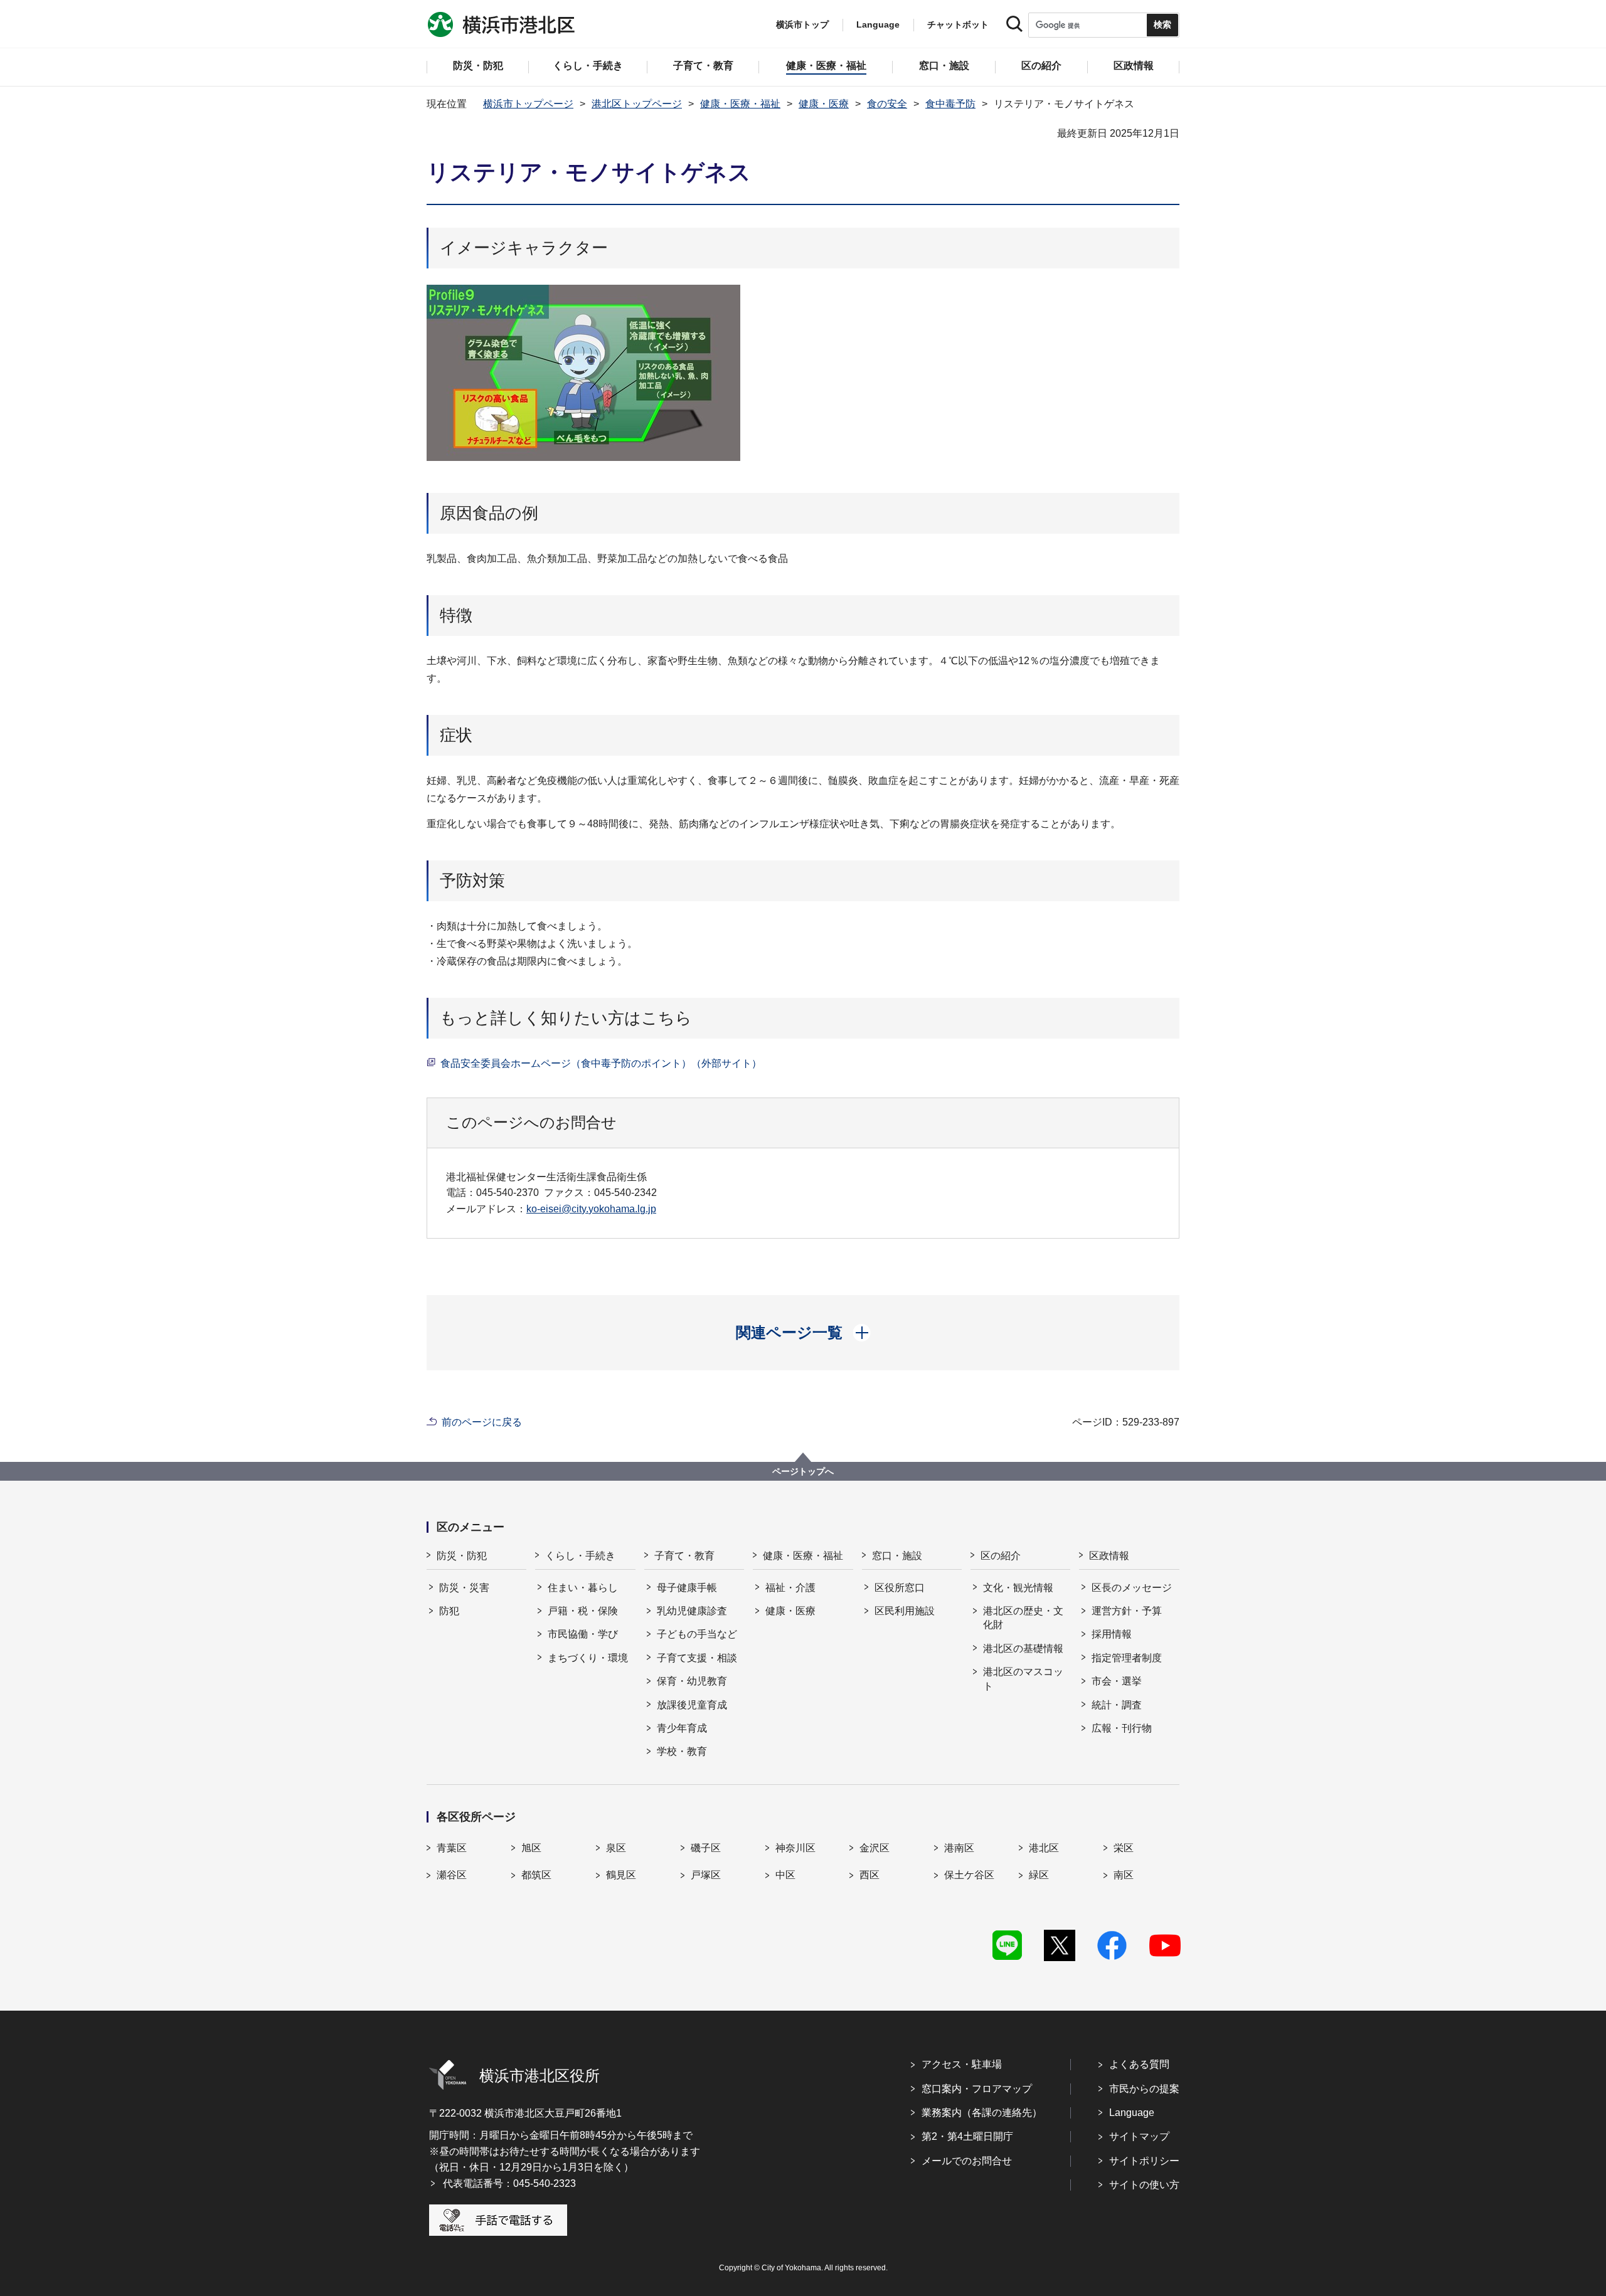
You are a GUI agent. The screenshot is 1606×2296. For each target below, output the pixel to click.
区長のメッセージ (1132, 1588)
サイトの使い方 (1144, 2185)
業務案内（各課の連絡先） (982, 2113)
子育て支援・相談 (697, 1658)
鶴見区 (621, 1875)
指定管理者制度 (1127, 1658)
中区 (785, 1875)
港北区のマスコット (1023, 1679)
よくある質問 (1139, 2064)
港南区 (959, 1848)
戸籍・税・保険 (583, 1611)
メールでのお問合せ (967, 2161)
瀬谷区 (452, 1875)
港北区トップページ (637, 104)
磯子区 (706, 1848)
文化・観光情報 (1018, 1588)
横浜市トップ (802, 24)
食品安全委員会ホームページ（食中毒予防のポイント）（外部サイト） (601, 1063)
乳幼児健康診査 (692, 1611)
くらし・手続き (580, 1556)
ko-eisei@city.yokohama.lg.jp (591, 1209)
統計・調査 (1117, 1705)
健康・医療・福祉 (740, 104)
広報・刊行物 (1122, 1728)
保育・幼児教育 (692, 1681)
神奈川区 (795, 1848)
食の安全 (887, 104)
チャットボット (958, 24)
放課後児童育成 (692, 1705)
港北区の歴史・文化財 (1023, 1618)
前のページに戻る (482, 1422)
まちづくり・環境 (588, 1658)
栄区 (1124, 1848)
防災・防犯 (462, 1556)
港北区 (1044, 1848)
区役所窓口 (900, 1588)
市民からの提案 (1144, 2089)
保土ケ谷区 (969, 1875)
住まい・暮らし (583, 1588)
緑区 (1039, 1875)
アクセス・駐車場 (962, 2064)
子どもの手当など (697, 1634)
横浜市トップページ (528, 104)
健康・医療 (824, 104)
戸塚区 (706, 1875)
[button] (803, 1333)
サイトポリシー (1144, 2161)
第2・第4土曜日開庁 (967, 2136)
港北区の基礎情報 (1023, 1648)
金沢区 (875, 1848)
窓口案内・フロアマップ (977, 2089)
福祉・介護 (790, 1588)
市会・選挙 (1117, 1681)
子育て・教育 (684, 1556)
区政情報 (1109, 1556)
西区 (869, 1875)
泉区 (616, 1848)
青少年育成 (682, 1728)
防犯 (449, 1611)
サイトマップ (1139, 2136)
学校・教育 (682, 1751)
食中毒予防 (950, 104)
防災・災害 (464, 1588)
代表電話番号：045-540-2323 (509, 2183)
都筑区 (536, 1875)
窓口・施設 (897, 1556)
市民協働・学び (583, 1634)
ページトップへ (803, 1471)
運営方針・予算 (1127, 1611)
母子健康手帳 (687, 1588)
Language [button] (878, 24)
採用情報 (1112, 1634)
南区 (1124, 1875)
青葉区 (452, 1848)
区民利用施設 (905, 1611)
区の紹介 (1001, 1556)
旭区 (531, 1848)
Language (1132, 2113)
